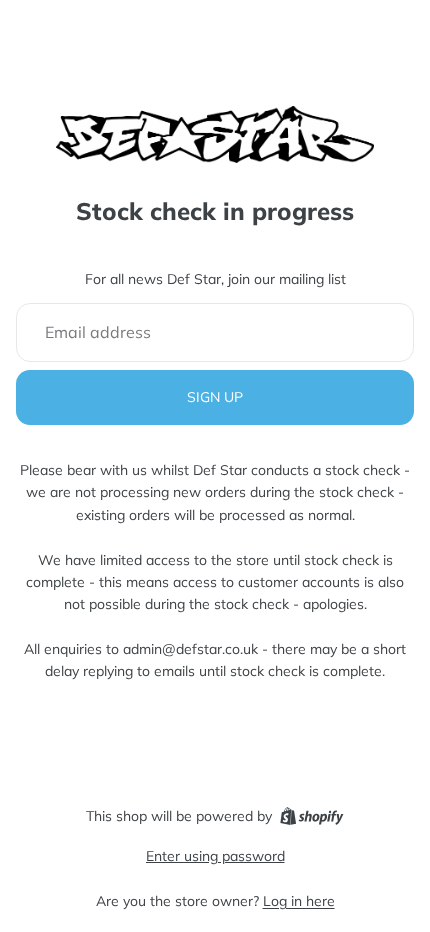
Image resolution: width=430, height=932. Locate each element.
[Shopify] (311, 816)
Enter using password (215, 856)
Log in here (299, 901)
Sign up (215, 397)
